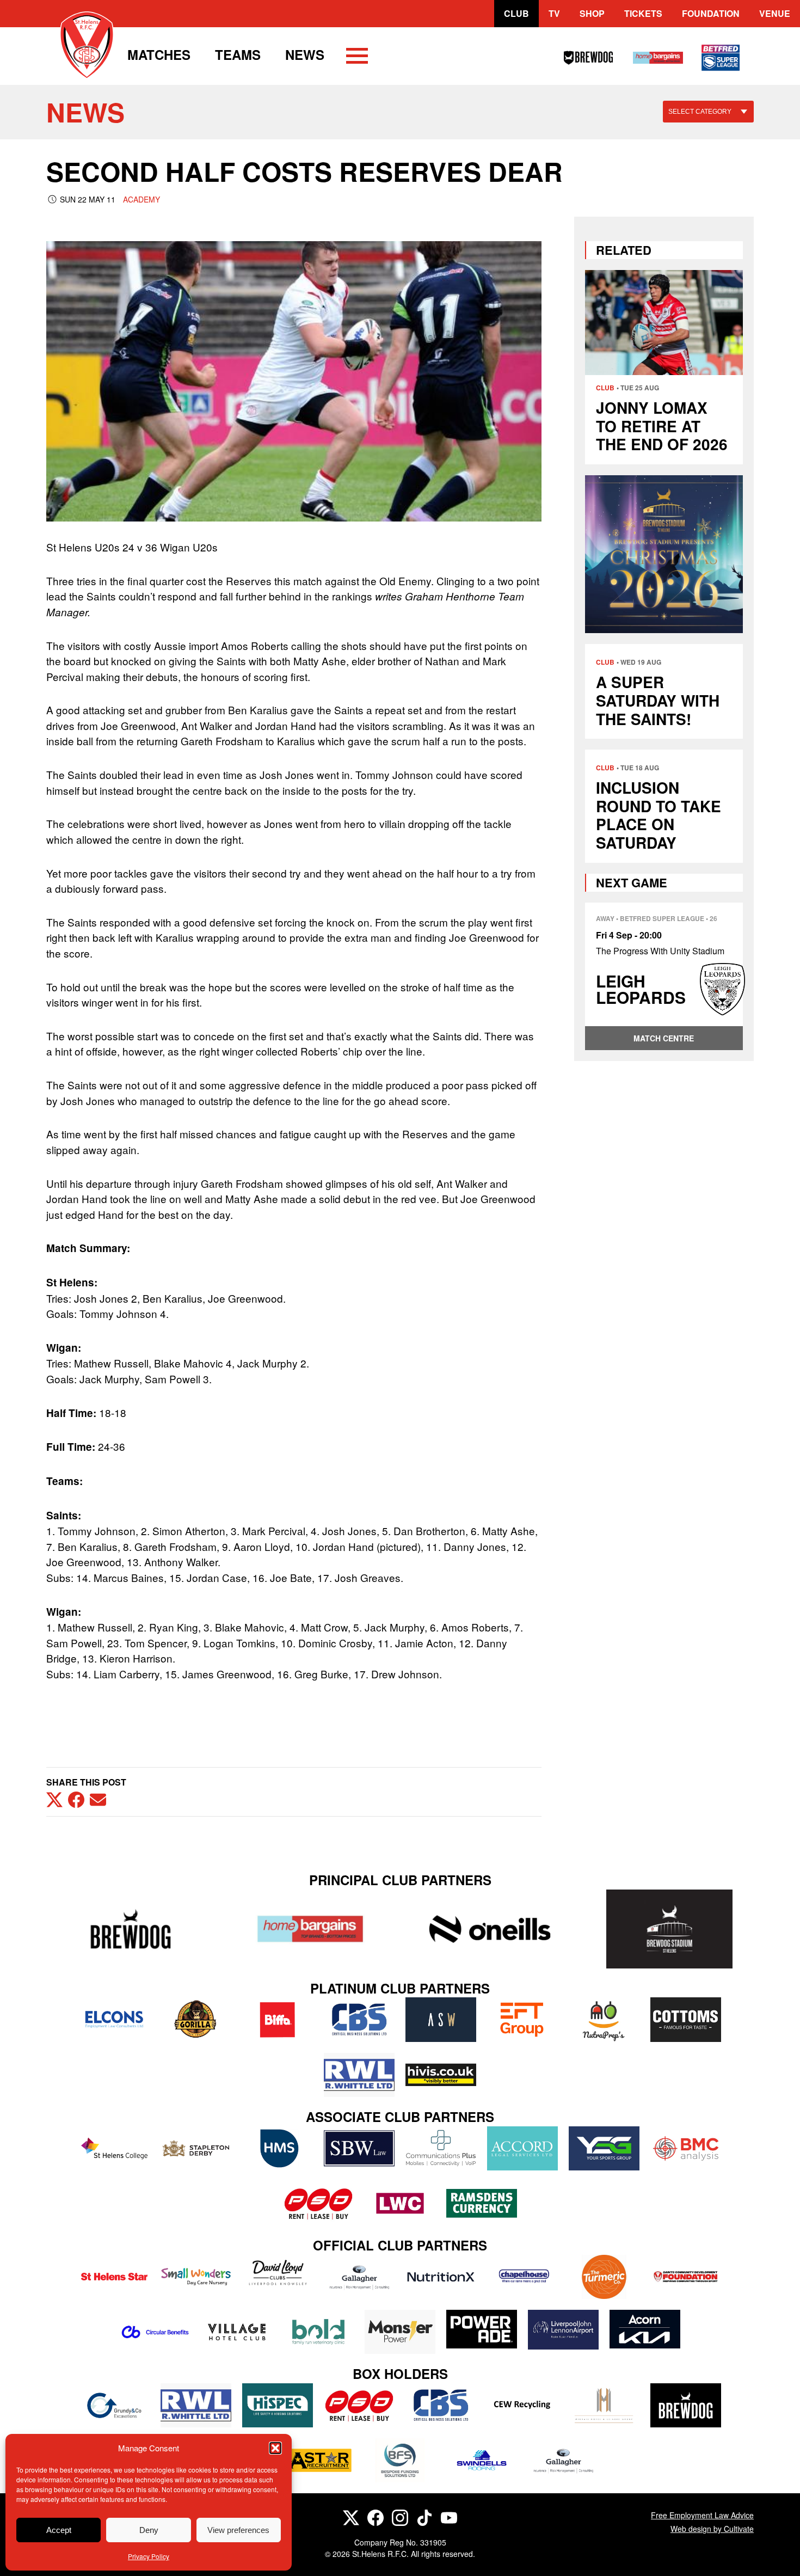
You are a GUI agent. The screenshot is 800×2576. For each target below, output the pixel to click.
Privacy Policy (149, 2556)
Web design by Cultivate (712, 2529)
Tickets (643, 13)
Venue (775, 13)
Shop (592, 13)
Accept (59, 2530)
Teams (238, 54)
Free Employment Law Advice (702, 2515)
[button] (275, 2448)
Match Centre (664, 1038)
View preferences (238, 2530)
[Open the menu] (357, 58)
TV (554, 13)
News (305, 54)
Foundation (711, 13)
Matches (159, 54)
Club (516, 13)
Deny (149, 2530)
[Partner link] (131, 1929)
